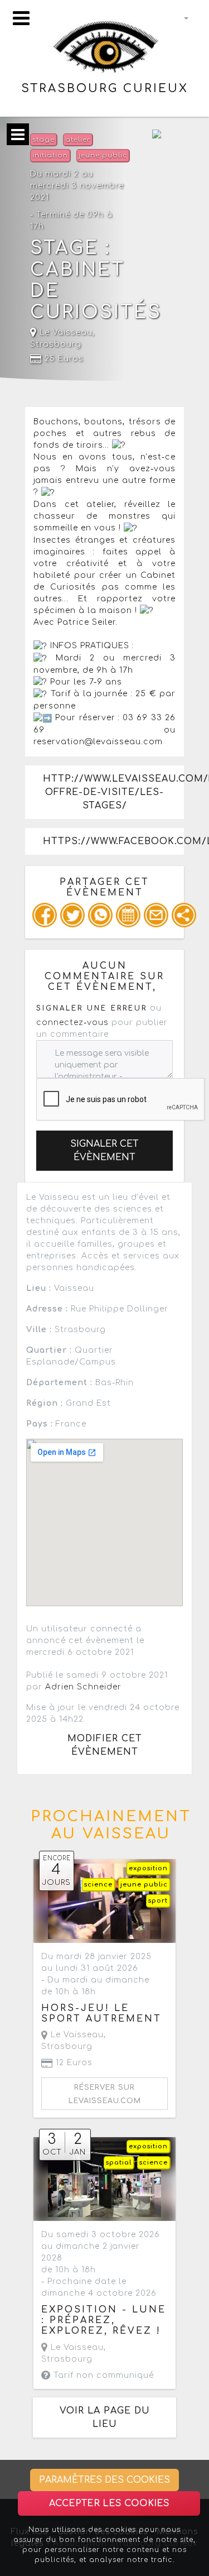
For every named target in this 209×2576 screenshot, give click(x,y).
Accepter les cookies (109, 2503)
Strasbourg (56, 344)
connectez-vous (72, 1023)
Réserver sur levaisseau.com (105, 2094)
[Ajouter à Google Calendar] (128, 915)
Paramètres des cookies (104, 2480)
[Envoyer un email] (156, 915)
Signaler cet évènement (104, 1151)
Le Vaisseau (65, 332)
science (98, 1885)
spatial (119, 2163)
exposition (148, 1868)
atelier (78, 140)
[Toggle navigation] (21, 18)
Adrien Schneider (83, 1687)
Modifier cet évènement (105, 1745)
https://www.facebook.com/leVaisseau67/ (113, 841)
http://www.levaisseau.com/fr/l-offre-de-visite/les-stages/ (113, 792)
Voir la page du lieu (105, 2417)
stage (43, 140)
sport (158, 1901)
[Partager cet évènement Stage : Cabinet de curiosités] (184, 915)
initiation (50, 155)
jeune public (103, 155)
